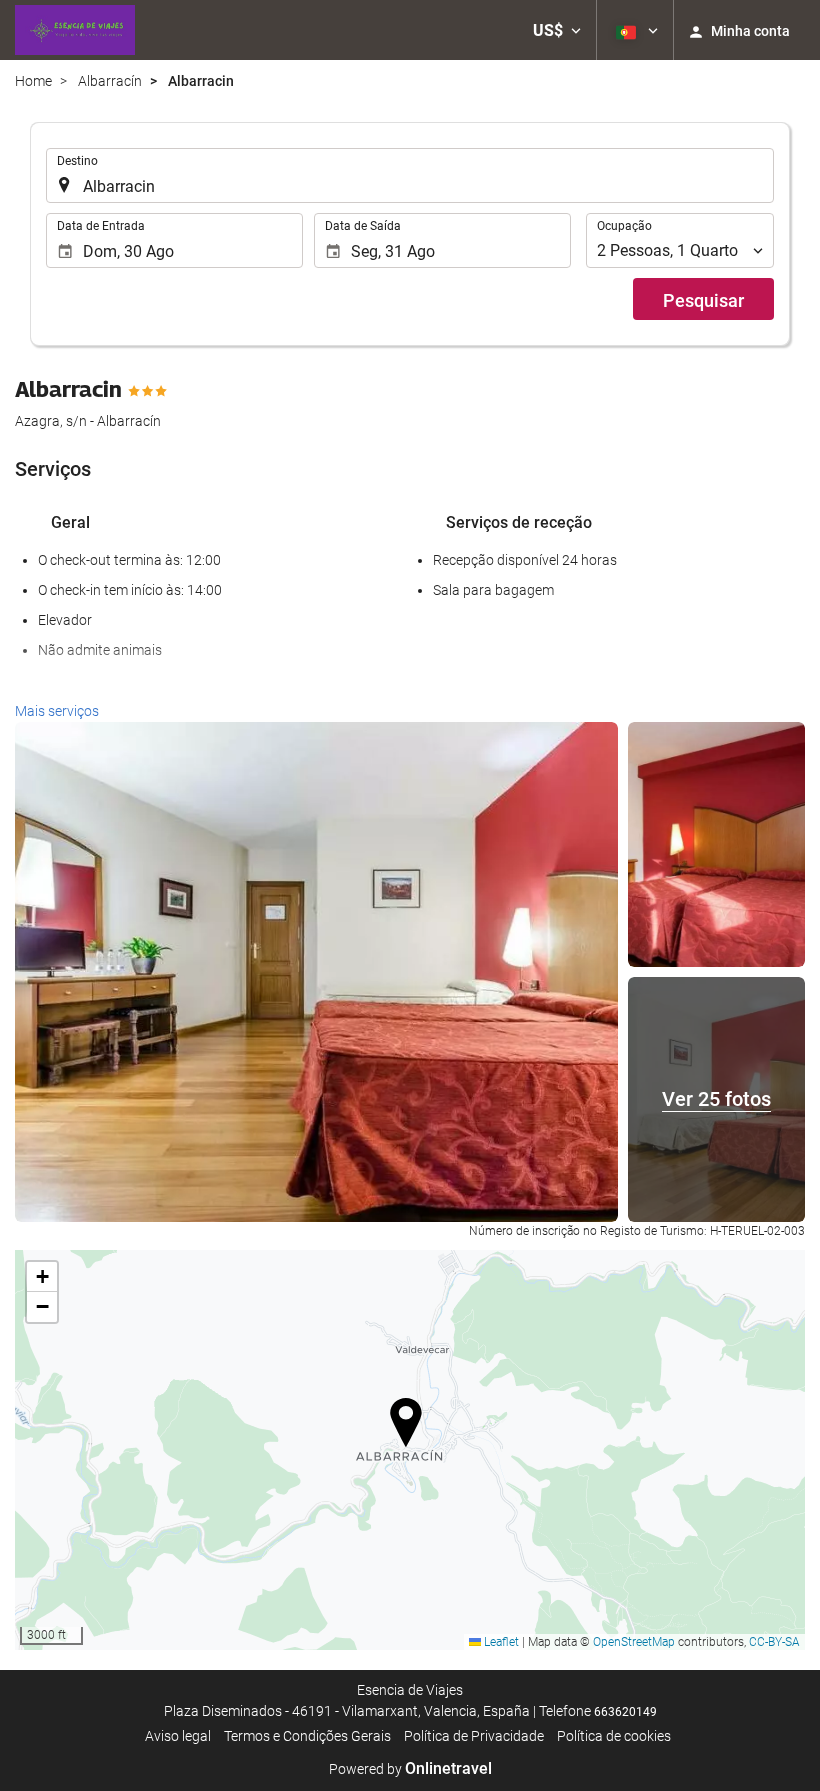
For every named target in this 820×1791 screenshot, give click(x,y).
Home (33, 81)
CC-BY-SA (774, 1642)
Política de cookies (614, 1736)
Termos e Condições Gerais (307, 1736)
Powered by (410, 1769)
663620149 (625, 1712)
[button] (557, 30)
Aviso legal (178, 1736)
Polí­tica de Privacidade (474, 1736)
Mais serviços (57, 711)
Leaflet (500, 1642)
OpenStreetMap (634, 1642)
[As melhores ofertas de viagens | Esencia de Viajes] (75, 30)
